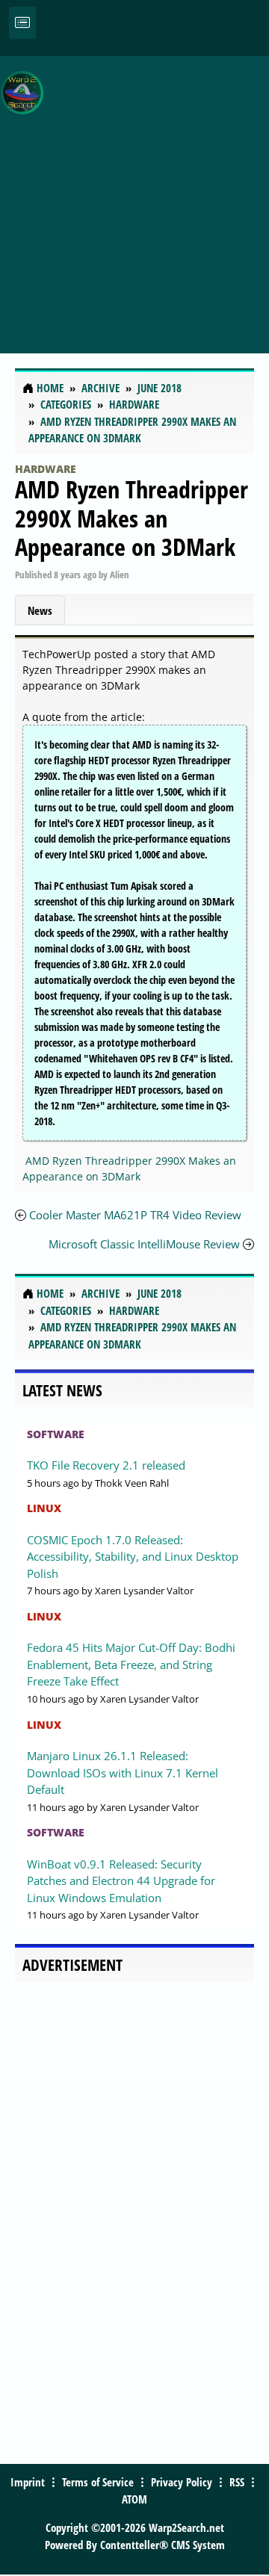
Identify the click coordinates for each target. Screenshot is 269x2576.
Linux (44, 1508)
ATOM (134, 2499)
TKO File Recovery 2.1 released (106, 1465)
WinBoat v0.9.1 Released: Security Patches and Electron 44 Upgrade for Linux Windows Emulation (121, 1881)
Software (56, 1434)
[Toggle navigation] (22, 23)
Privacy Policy (182, 2482)
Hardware (46, 469)
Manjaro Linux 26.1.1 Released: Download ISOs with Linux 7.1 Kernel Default (123, 1772)
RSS (237, 2482)
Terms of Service (98, 2482)
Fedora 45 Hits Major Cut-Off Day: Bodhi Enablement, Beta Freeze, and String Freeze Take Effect (131, 1664)
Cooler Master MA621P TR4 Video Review (135, 1215)
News (40, 610)
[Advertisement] (134, 196)
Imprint (28, 2482)
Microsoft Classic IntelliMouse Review (146, 1244)
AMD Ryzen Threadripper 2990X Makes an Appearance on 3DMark (132, 518)
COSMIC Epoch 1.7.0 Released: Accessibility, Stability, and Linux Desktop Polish (133, 1557)
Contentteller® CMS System (163, 2545)
